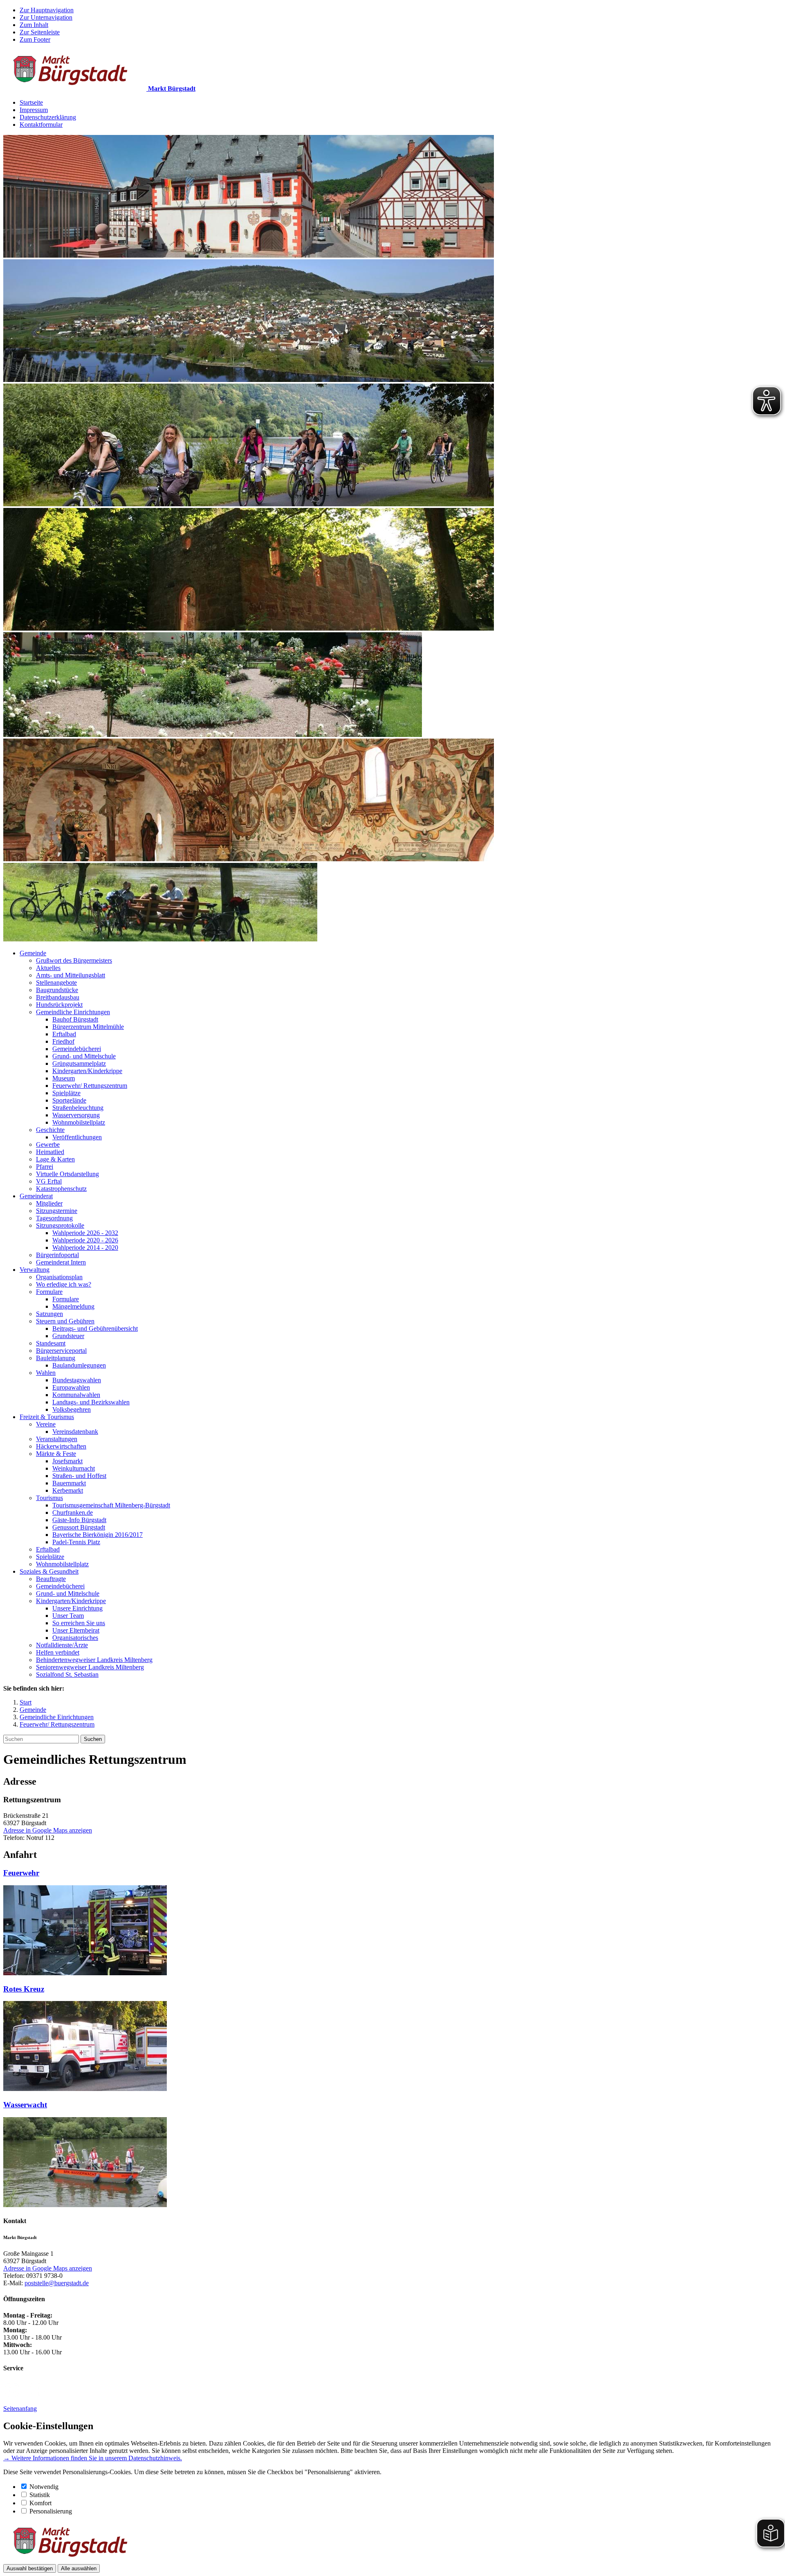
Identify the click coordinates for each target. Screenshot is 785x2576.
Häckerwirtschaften (61, 1446)
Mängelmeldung (73, 1306)
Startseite (31, 102)
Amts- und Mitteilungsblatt (71, 975)
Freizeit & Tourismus (47, 1417)
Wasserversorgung (76, 1115)
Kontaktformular (41, 125)
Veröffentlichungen (77, 1137)
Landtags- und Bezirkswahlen (91, 1402)
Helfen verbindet (58, 1652)
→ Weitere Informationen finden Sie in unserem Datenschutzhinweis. (93, 2458)
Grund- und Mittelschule (84, 1056)
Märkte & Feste (56, 1454)
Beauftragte (51, 1579)
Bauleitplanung (56, 1358)
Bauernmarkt (69, 1483)
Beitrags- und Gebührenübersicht (95, 1328)
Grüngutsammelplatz (79, 1063)
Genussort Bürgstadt (79, 1527)
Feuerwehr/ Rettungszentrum (90, 1086)
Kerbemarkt (68, 1490)
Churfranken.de (73, 1513)
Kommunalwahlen (76, 1395)
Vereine (46, 1424)
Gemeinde (33, 953)
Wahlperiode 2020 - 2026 (85, 1240)
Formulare (49, 1292)
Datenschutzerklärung (48, 117)
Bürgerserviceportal (61, 1351)
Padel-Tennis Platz (76, 1542)
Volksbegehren (72, 1409)
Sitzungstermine (57, 1211)
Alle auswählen (79, 2568)
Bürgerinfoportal (57, 1255)
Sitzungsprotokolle (60, 1225)
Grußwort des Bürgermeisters (74, 960)
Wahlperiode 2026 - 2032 (85, 1233)
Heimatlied (50, 1152)
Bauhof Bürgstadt (75, 1019)
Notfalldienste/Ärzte (62, 1645)
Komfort (40, 2503)
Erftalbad (64, 1034)
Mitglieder (49, 1203)
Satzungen (49, 1314)
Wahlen (46, 1373)
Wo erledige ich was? (64, 1284)
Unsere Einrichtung (77, 1608)
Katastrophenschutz (61, 1189)
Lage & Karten (55, 1159)
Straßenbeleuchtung (78, 1108)
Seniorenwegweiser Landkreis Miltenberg (90, 1667)
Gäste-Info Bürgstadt (79, 1520)
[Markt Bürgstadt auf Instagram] (12, 2395)
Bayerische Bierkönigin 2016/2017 (98, 1535)
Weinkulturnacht (74, 1468)
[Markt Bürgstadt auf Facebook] (37, 2395)
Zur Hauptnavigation (47, 10)
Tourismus (49, 1498)
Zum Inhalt (34, 25)
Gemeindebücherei (77, 1049)
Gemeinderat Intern (61, 1262)
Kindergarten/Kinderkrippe (87, 1071)
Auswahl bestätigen (30, 2568)
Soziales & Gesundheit (49, 1571)
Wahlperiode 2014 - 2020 (85, 1248)
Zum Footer (35, 39)
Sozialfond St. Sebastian (67, 1674)
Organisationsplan (59, 1277)
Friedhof (63, 1041)
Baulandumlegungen (79, 1365)
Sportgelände (69, 1100)
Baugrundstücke (57, 990)
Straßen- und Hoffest (79, 1476)
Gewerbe (48, 1144)
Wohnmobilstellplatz (79, 1122)
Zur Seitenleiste (40, 32)
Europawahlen (71, 1387)
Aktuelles (48, 968)
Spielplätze (66, 1093)
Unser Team (68, 1616)
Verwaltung (35, 1270)
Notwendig (44, 2487)
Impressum (34, 110)
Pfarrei (45, 1167)
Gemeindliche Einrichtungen (73, 1012)
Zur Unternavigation (46, 17)
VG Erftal (49, 1181)
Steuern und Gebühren (65, 1321)
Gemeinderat (36, 1196)
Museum (64, 1078)
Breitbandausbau (58, 997)
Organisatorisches (75, 1638)
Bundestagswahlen (77, 1380)
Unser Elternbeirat (76, 1630)
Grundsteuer (68, 1336)
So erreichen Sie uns (79, 1623)
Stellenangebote (56, 983)
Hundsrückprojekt (59, 1005)
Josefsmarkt (67, 1461)
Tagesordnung (54, 1218)
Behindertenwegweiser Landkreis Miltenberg (94, 1660)
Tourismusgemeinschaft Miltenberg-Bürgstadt (111, 1505)
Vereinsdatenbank (75, 1432)
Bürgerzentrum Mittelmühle (88, 1027)
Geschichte (50, 1130)
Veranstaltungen (57, 1439)
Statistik (40, 2495)
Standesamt (51, 1343)
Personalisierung (51, 2511)
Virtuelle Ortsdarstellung (67, 1174)
